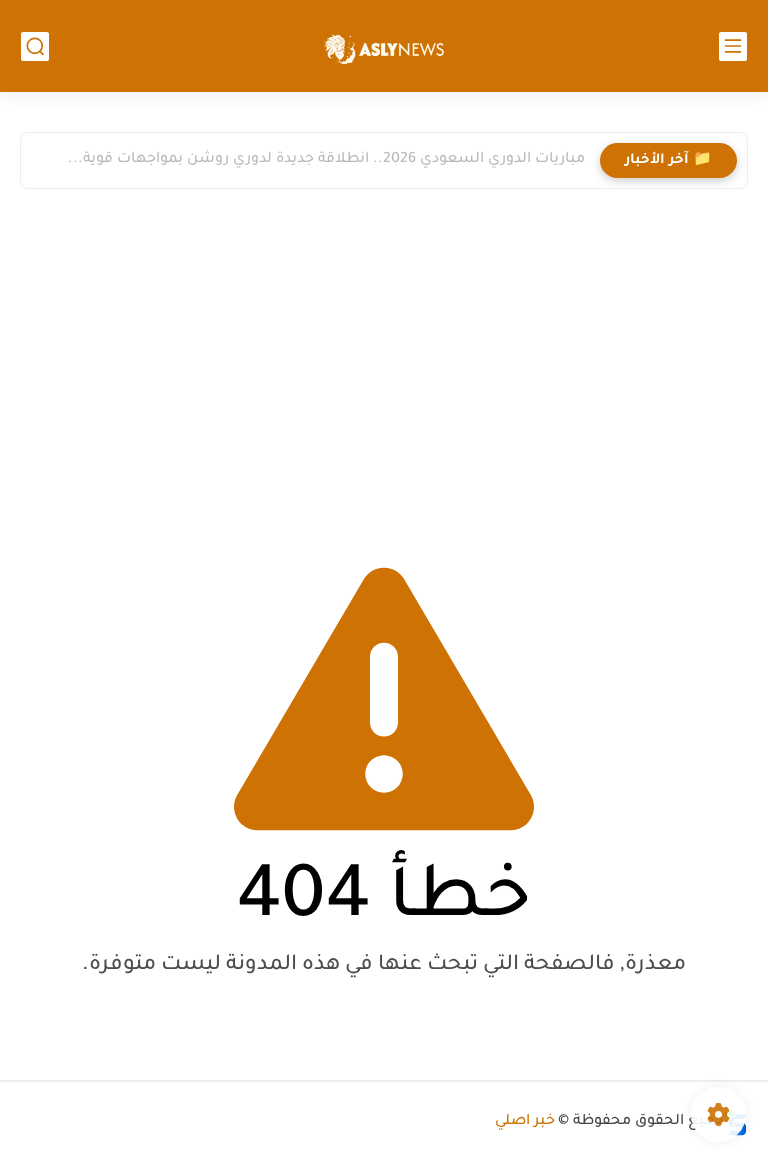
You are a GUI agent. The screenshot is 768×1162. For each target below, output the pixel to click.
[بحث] (35, 46)
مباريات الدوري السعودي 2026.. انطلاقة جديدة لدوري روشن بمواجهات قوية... (326, 160)
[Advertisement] (384, 369)
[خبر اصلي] (384, 46)
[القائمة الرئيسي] (733, 46)
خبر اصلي (525, 1122)
